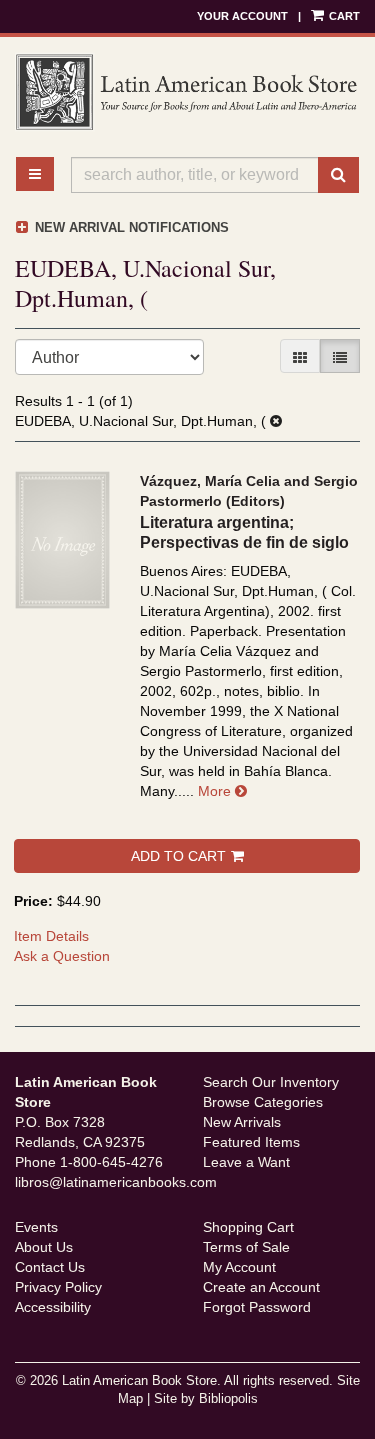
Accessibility (53, 1307)
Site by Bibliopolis (206, 1399)
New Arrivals (242, 1122)
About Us (44, 1247)
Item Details (51, 936)
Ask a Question (62, 956)
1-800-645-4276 (111, 1162)
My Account (239, 1267)
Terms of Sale (246, 1247)
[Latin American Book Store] (187, 92)
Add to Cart (178, 856)
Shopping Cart (248, 1227)
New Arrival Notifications (130, 227)
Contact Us (50, 1267)
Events (36, 1227)
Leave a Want (246, 1162)
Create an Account (261, 1287)
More (222, 791)
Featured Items (251, 1142)
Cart (343, 16)
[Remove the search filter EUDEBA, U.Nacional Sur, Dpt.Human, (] (276, 421)
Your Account (242, 16)
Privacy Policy (58, 1287)
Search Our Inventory (271, 1082)
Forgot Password (257, 1307)
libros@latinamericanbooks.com (116, 1182)
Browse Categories (263, 1102)
